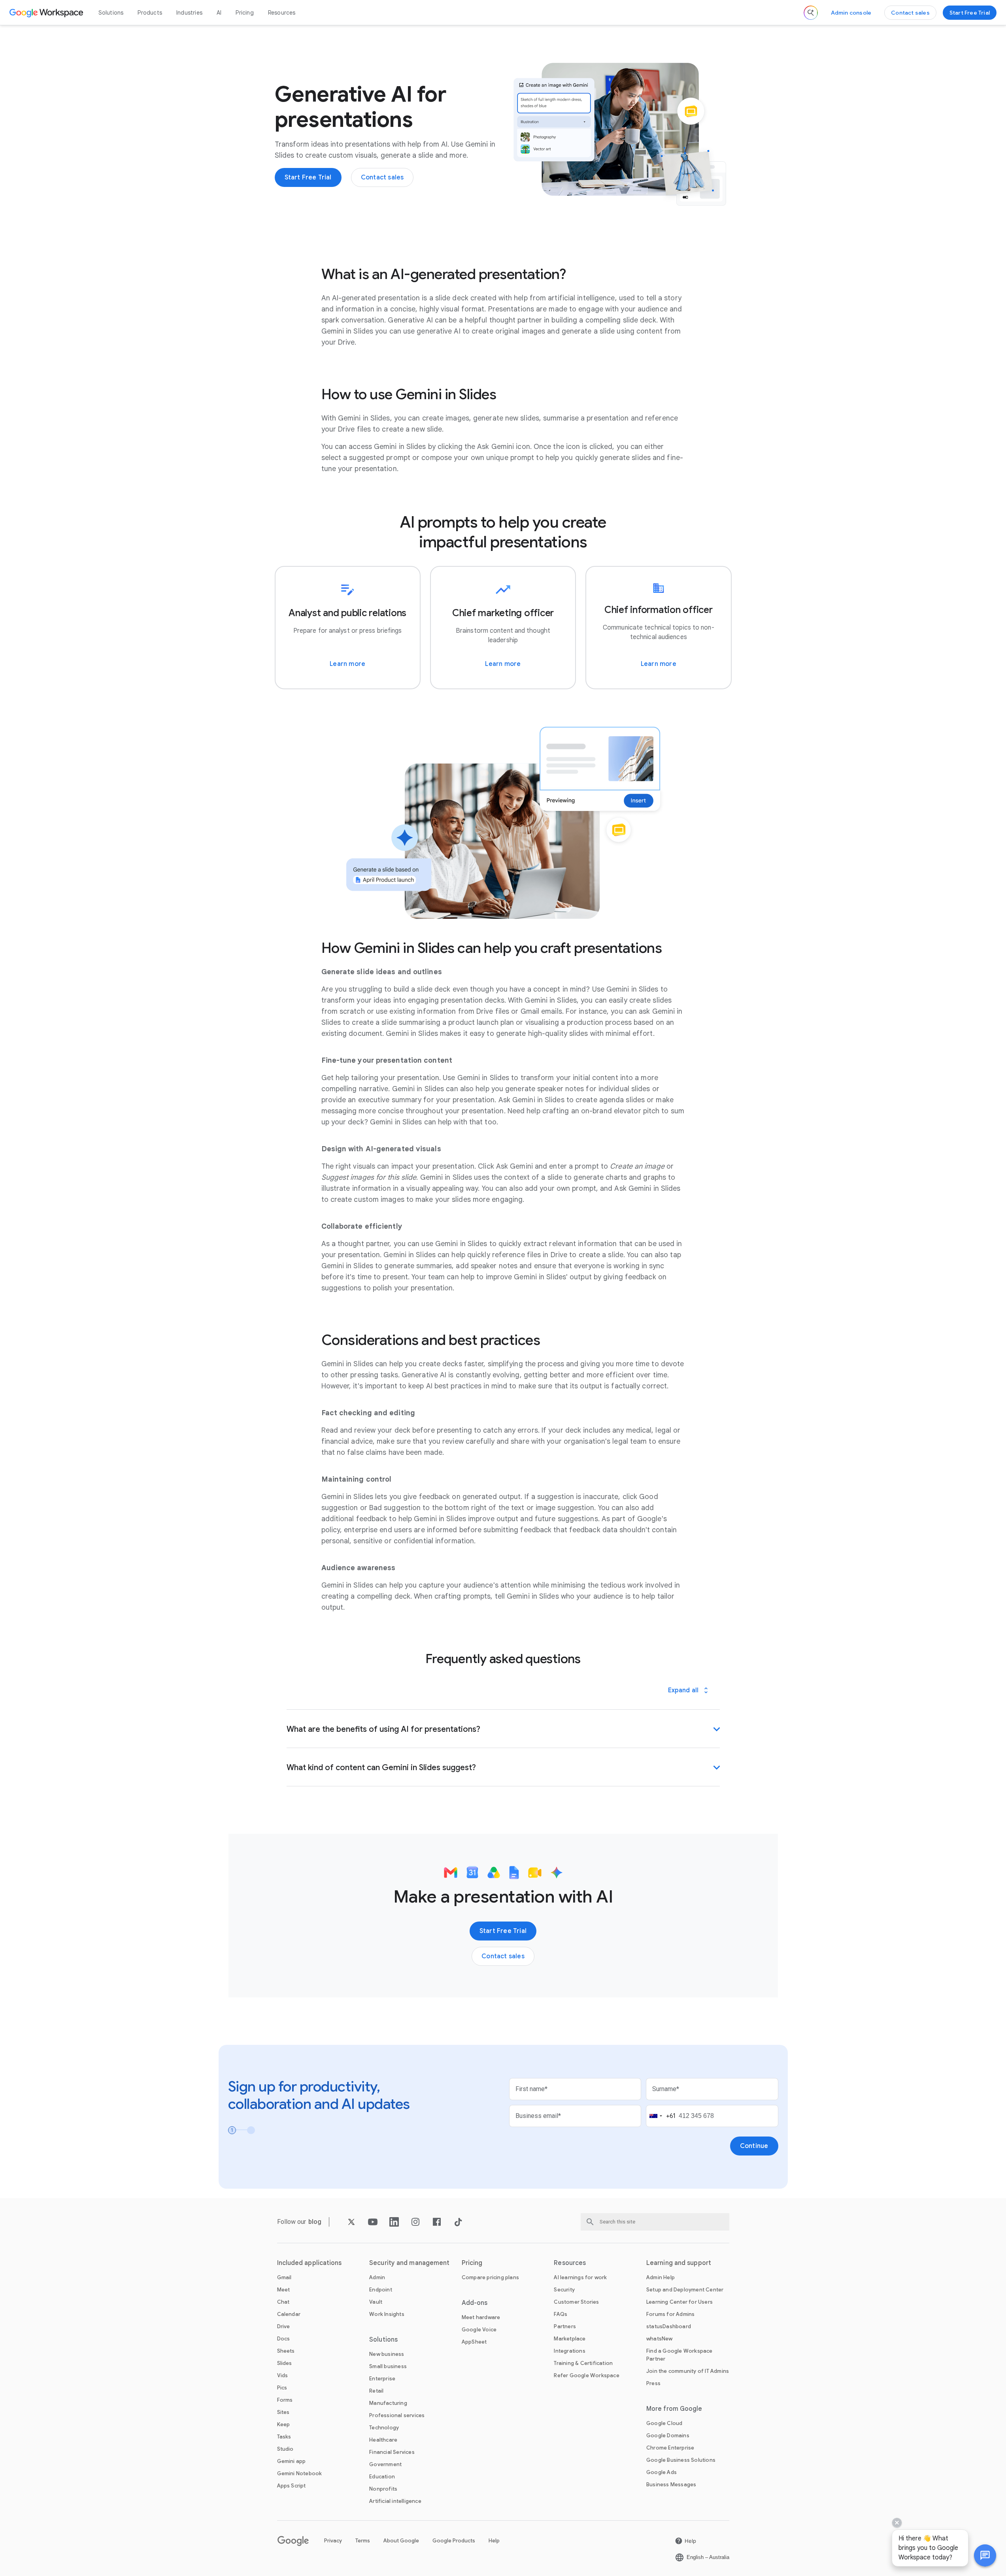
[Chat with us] (985, 2555)
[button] (985, 2555)
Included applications (310, 2263)
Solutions (111, 13)
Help (494, 2541)
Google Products (454, 2541)
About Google (401, 2541)
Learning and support (679, 2263)
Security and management (409, 2263)
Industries (189, 13)
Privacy (333, 2541)
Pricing (244, 13)
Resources (282, 13)
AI (219, 13)
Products (150, 13)
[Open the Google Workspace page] (47, 13)
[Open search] (811, 13)
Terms (363, 2541)
